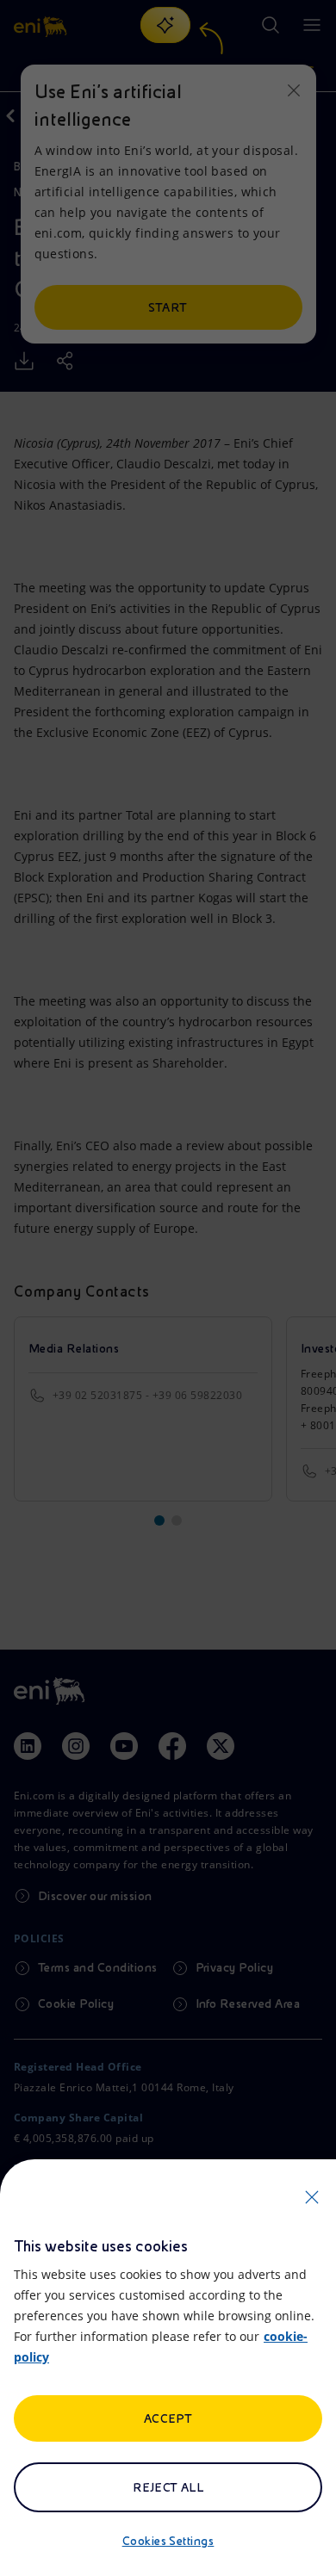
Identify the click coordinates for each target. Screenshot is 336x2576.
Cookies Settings (168, 2541)
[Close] (312, 2197)
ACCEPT (168, 2418)
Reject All (168, 2487)
